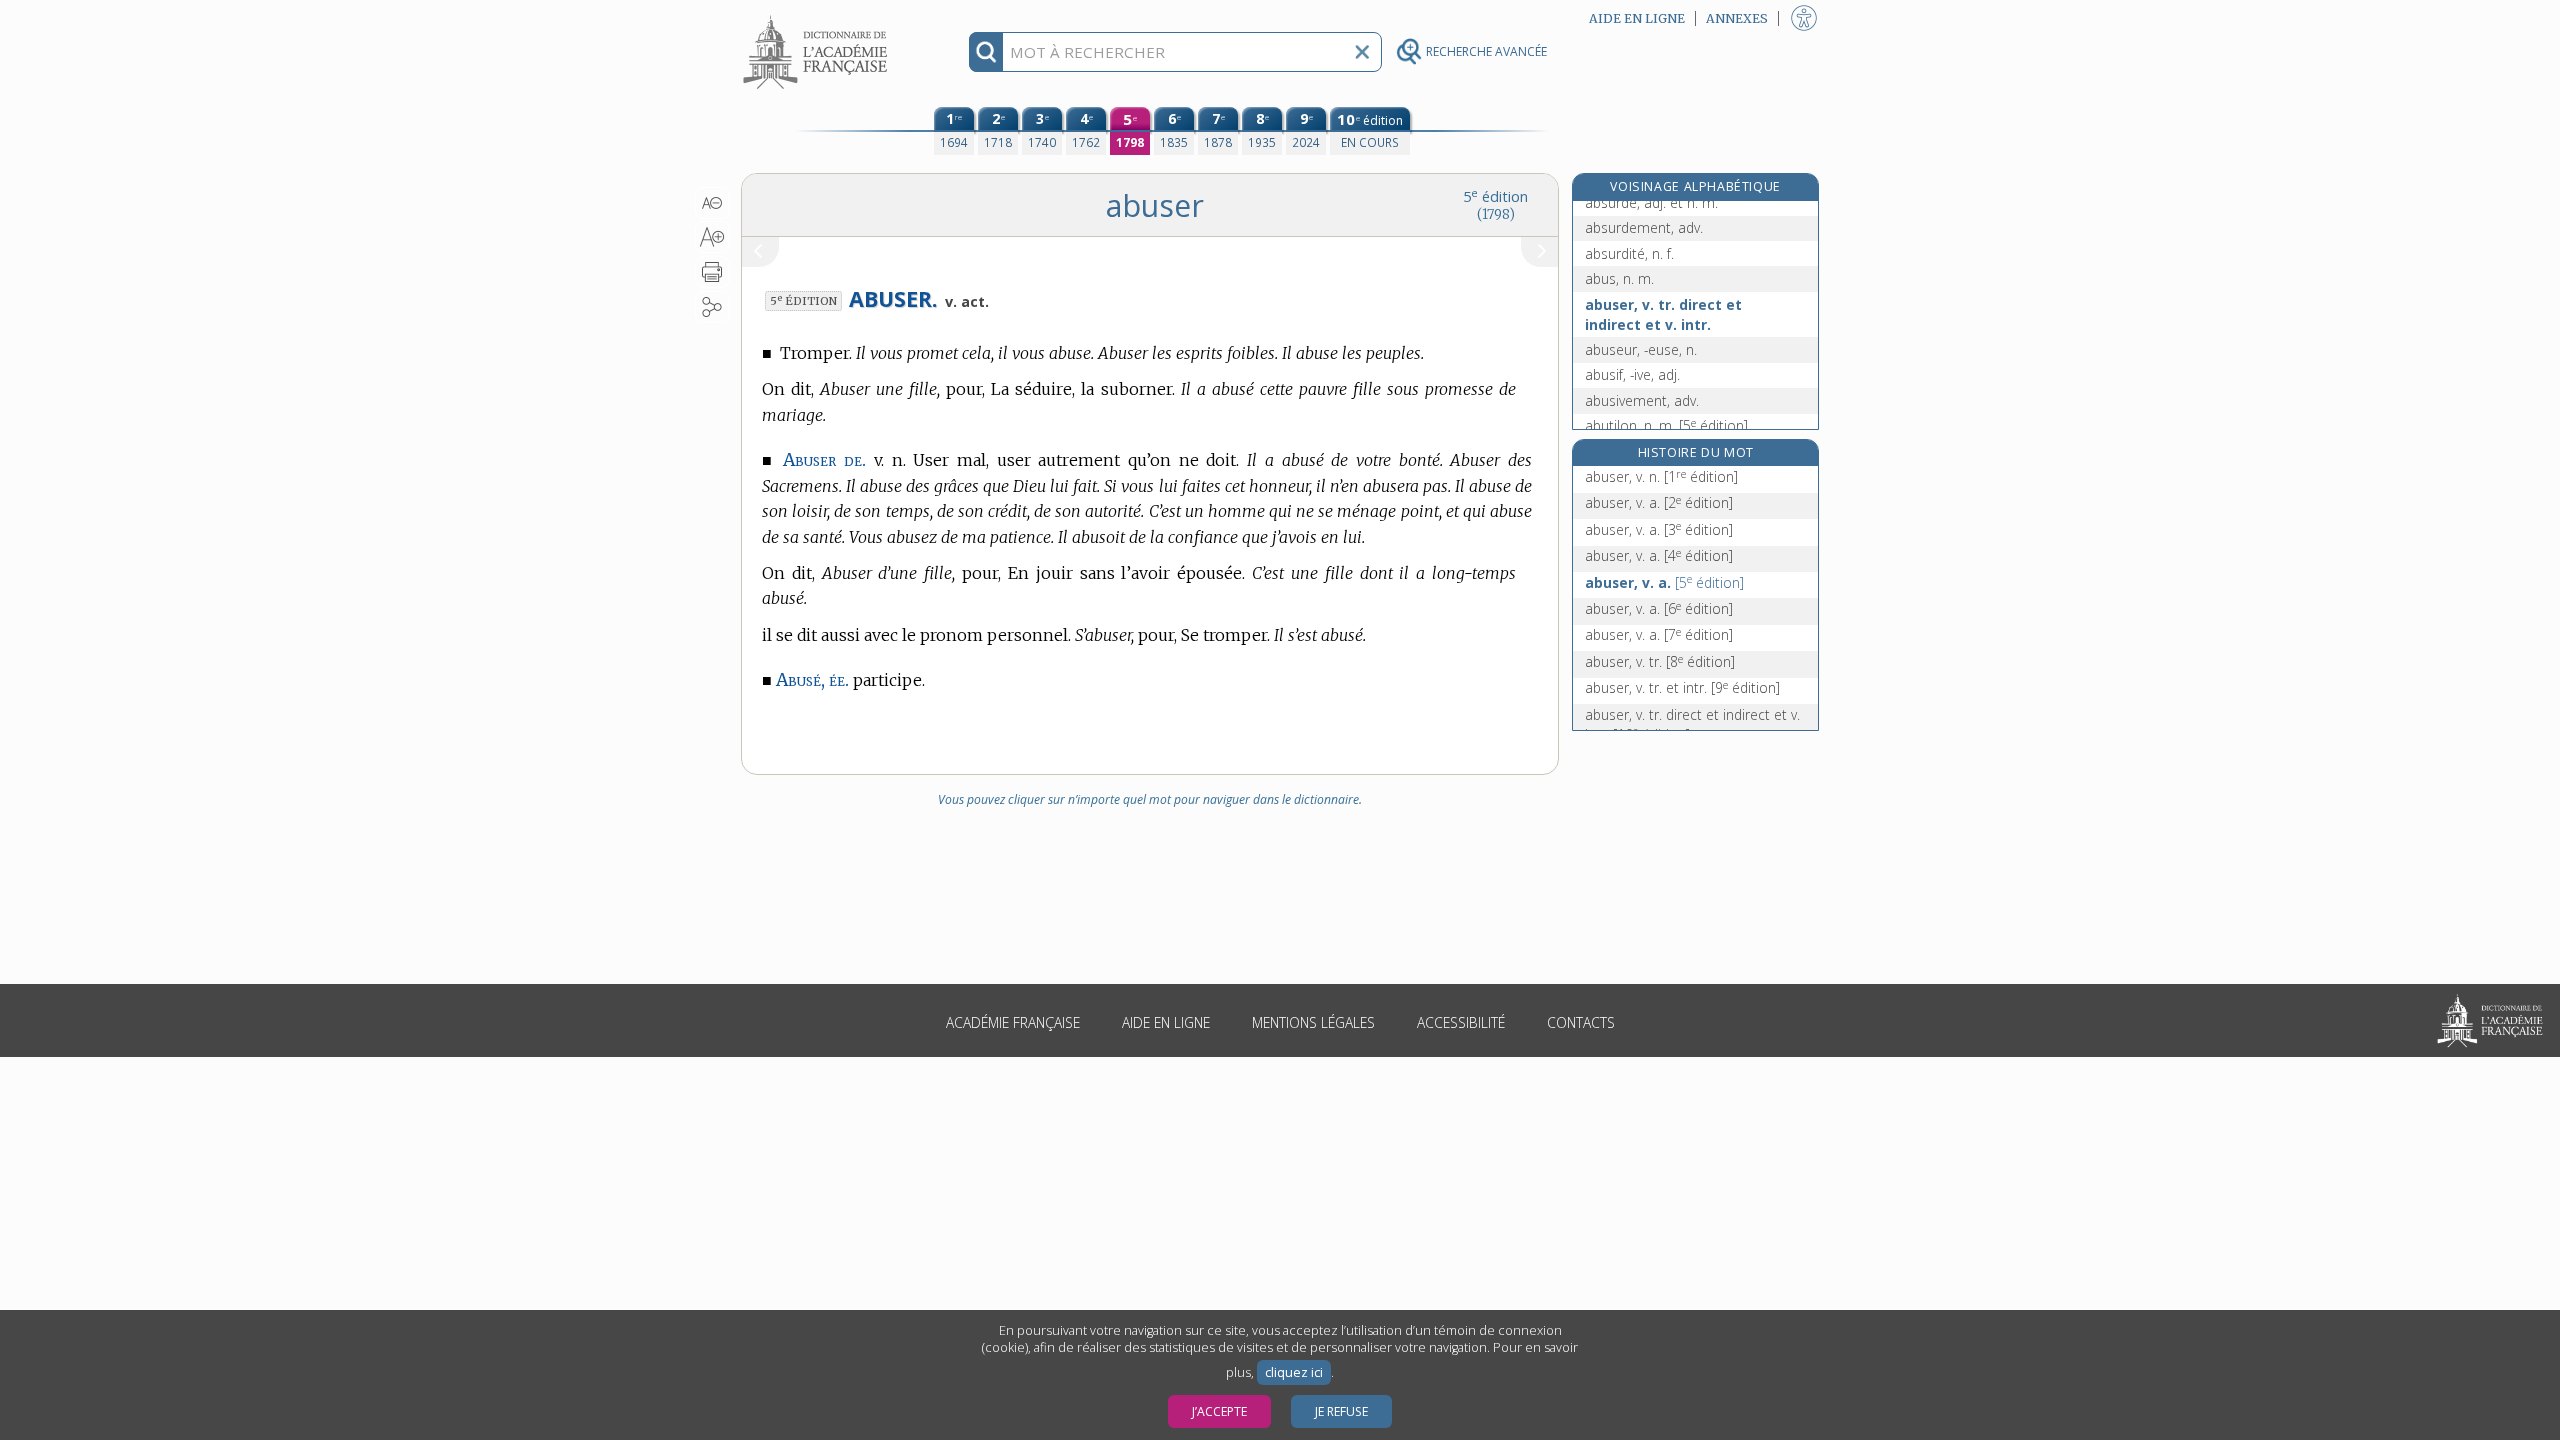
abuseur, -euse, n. (1641, 349)
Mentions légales (1313, 1022)
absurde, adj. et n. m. (1651, 202)
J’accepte (1219, 1411)
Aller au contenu (818, 17)
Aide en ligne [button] (1637, 18)
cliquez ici (1294, 1372)
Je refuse (1341, 1411)
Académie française (1013, 1022)
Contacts (1581, 1022)
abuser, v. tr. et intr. (1682, 687)
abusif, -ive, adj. (1632, 374)
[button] (712, 203)
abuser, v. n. (1661, 476)
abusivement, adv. (1642, 400)
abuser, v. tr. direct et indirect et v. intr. (1663, 314)
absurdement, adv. (1644, 227)
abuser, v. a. (1659, 502)
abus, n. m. (1619, 278)
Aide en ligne (1166, 1022)
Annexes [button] (1737, 18)
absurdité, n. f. (1629, 253)
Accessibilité (1461, 1022)
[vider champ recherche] (1362, 52)
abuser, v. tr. (1660, 661)
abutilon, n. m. (1666, 425)
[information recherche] (986, 52)
